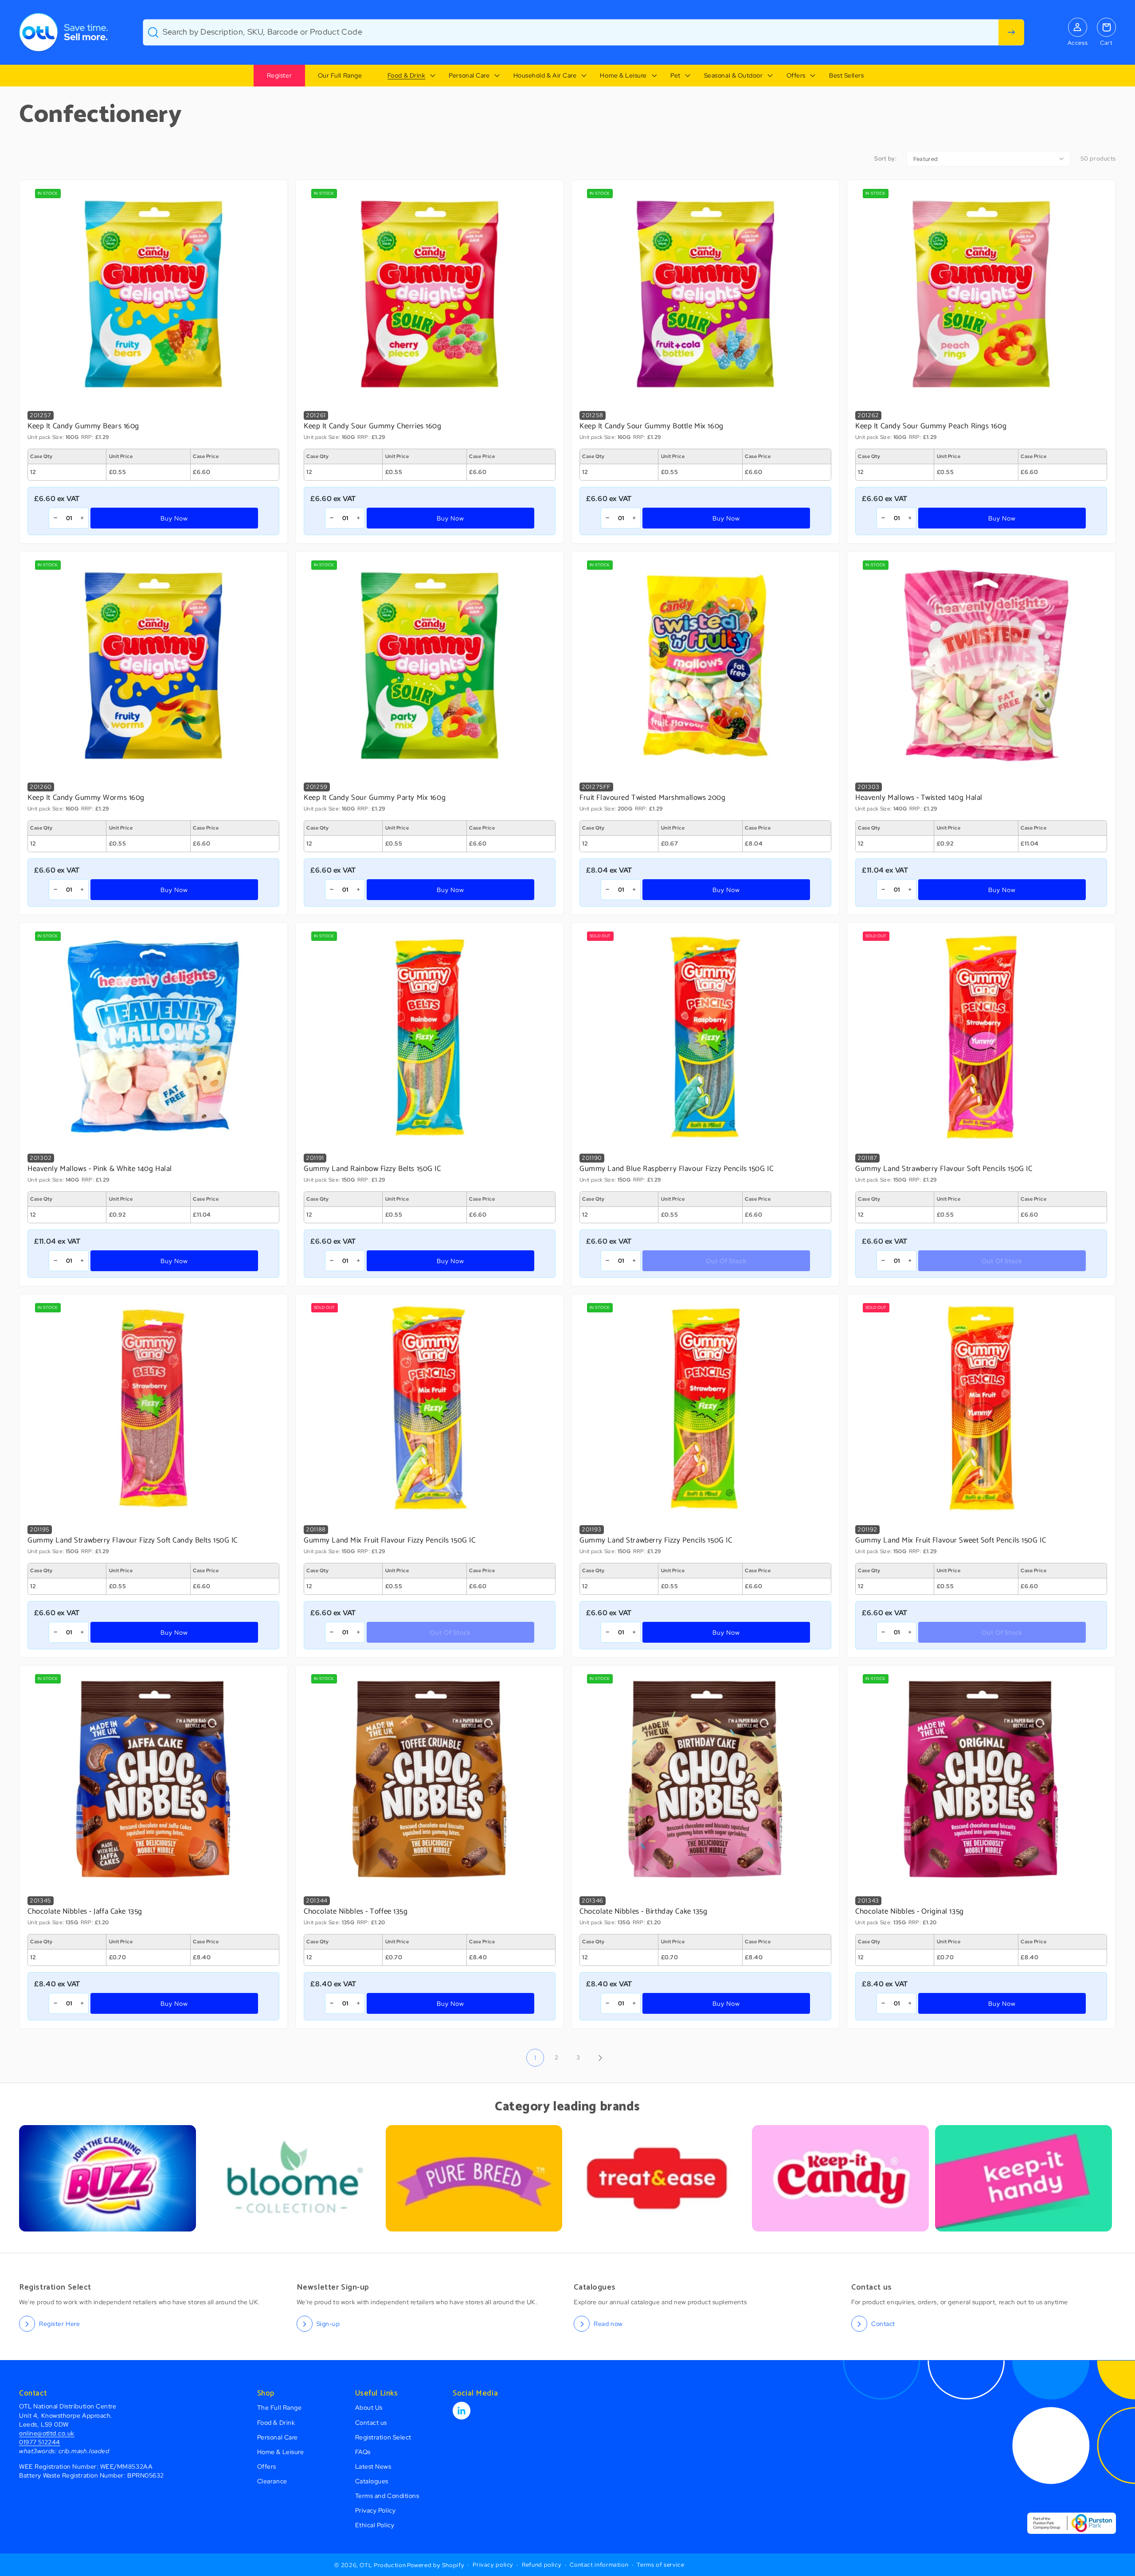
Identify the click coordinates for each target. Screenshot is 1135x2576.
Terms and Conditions (387, 2496)
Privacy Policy (376, 2510)
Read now (608, 2323)
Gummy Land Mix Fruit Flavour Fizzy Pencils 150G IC (389, 1541)
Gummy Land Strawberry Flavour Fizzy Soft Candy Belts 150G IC (133, 1541)
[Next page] (600, 2058)
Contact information (599, 2565)
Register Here (59, 2323)
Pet (675, 75)
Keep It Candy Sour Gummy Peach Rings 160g (931, 427)
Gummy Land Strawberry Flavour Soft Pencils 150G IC (944, 1169)
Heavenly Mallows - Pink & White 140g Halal (100, 1169)
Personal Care (469, 75)
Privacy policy (493, 2565)
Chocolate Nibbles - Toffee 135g (356, 1912)
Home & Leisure (623, 75)
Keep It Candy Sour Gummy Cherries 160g (373, 427)
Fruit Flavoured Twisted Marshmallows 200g (652, 798)
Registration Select (383, 2437)
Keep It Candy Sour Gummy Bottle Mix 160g (652, 427)
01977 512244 (39, 2442)
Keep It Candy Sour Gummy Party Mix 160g (375, 798)
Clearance (272, 2481)
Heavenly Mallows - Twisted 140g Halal (919, 798)
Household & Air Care (545, 75)
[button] (405, 76)
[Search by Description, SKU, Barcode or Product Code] (1011, 32)
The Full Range (280, 2407)
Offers (796, 75)
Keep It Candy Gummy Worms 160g (86, 798)
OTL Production (383, 2565)
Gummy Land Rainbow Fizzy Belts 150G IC (372, 1169)
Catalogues (372, 2481)
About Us (369, 2407)
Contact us (371, 2422)
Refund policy (542, 2565)
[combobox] (583, 32)
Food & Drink (406, 75)
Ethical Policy (375, 2525)
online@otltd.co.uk (47, 2433)
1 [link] (535, 2057)
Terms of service (660, 2565)
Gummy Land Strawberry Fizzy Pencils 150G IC (656, 1541)
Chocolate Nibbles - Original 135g (910, 1912)
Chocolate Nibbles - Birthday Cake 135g (644, 1912)
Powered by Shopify (436, 2565)
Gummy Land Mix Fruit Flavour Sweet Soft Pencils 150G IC (951, 1541)
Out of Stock (726, 1261)
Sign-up (328, 2323)
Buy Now (174, 518)
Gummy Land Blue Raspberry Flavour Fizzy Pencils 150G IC (676, 1169)
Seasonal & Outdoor (734, 75)
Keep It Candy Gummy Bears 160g (83, 427)
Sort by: (885, 159)
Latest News (373, 2466)
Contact (883, 2323)
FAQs (363, 2452)
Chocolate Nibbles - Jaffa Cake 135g (85, 1912)
